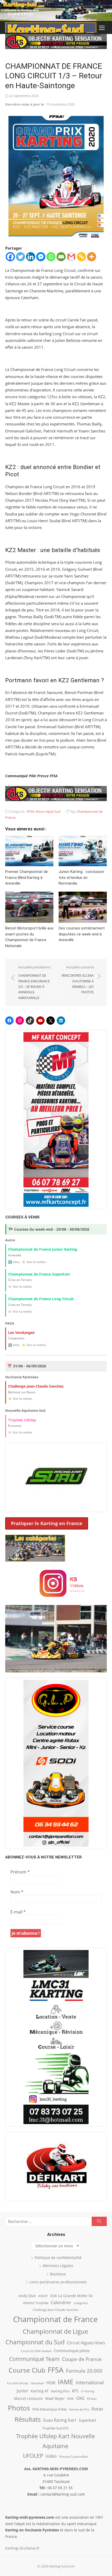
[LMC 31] (56, 2037)
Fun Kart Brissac (18, 2383)
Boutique (58, 2274)
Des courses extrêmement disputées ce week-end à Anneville (82, 934)
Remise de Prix (79, 2409)
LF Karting (88, 2391)
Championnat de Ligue (55, 2331)
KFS (75, 2391)
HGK (51, 2382)
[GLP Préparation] (56, 1763)
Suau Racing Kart (60, 2420)
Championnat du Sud (35, 2342)
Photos (19, 2408)
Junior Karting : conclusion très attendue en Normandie (81, 877)
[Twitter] (20, 257)
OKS (80, 2398)
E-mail (18, 1912)
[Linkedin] (31, 257)
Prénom (20, 1872)
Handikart (37, 2383)
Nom (17, 1892)
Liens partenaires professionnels (58, 2282)
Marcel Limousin (29, 2398)
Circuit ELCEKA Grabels (36, 2351)
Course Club (27, 2370)
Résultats (28, 2419)
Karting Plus (60, 2391)
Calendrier (61, 2303)
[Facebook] (10, 257)
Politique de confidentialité (58, 2258)
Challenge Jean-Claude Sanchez (55, 2310)
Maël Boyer (55, 2398)
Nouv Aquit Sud (48, 811)
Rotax (97, 2409)
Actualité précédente (34, 982)
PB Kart (92, 2399)
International (90, 2382)
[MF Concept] (56, 1120)
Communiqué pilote (72, 2351)
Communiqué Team (34, 2359)
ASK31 (43, 2296)
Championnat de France (55, 2319)
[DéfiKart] (56, 2166)
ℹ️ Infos (14, 1262)
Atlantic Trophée (36, 2303)
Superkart (87, 2420)
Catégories (81, 2303)
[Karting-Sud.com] (56, 11)
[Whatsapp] (51, 257)
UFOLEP (33, 2456)
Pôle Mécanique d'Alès (50, 2409)
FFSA (31, 811)
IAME (66, 2382)
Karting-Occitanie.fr (22, 2548)
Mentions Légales (58, 2266)
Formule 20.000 (84, 2371)
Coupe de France (82, 2359)
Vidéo (51, 2456)
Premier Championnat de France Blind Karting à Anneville (27, 877)
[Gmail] (71, 257)
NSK (70, 2399)
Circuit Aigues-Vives (86, 2343)
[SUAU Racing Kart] (56, 1477)
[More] (92, 257)
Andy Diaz (27, 2296)
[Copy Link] (81, 257)
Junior (23, 2391)
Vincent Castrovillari (74, 2456)
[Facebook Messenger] (41, 257)
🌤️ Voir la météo (34, 1262)
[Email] (61, 257)
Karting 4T (40, 2391)
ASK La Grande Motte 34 (71, 2296)
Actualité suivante (78, 980)
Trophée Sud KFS (55, 2428)
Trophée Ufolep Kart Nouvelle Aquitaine (55, 2441)
